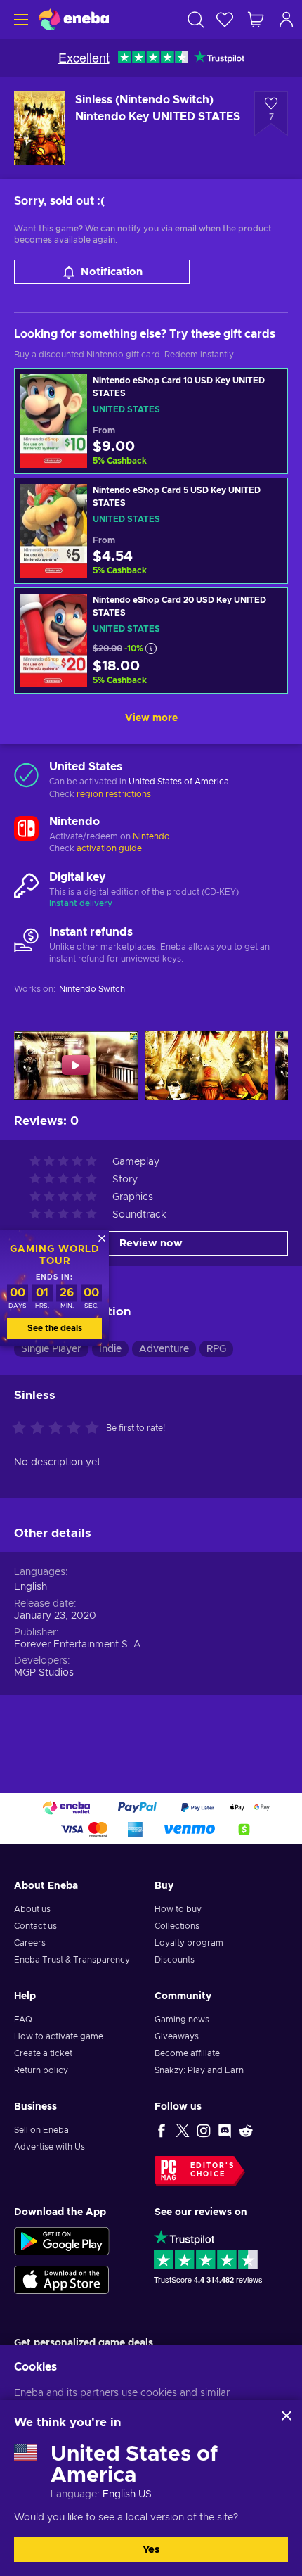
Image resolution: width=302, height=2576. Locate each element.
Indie (110, 1349)
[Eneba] (74, 19)
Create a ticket (43, 2053)
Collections (177, 1926)
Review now (151, 1243)
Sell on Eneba (41, 2130)
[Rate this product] (59, 1429)
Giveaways (177, 2036)
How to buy (178, 1909)
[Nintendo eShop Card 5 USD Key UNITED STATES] (151, 531)
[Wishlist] (225, 19)
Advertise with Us (50, 2147)
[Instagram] (204, 2130)
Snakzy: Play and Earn (199, 2070)
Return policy (41, 2070)
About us (32, 1909)
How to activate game (59, 2036)
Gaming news (182, 2020)
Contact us (35, 1926)
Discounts (175, 1960)
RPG (216, 1349)
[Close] (287, 2416)
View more (151, 718)
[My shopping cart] (256, 19)
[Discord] (225, 2130)
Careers (30, 1943)
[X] (183, 2130)
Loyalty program (189, 1943)
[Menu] (19, 19)
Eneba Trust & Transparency (72, 1960)
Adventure (164, 1349)
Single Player (51, 1349)
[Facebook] (162, 2130)
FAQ (23, 2020)
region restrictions (114, 794)
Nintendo (151, 836)
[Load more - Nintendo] (26, 830)
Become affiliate (187, 2053)
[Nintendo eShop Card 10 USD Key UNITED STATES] (151, 421)
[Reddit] (246, 2130)
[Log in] (287, 19)
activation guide (109, 848)
